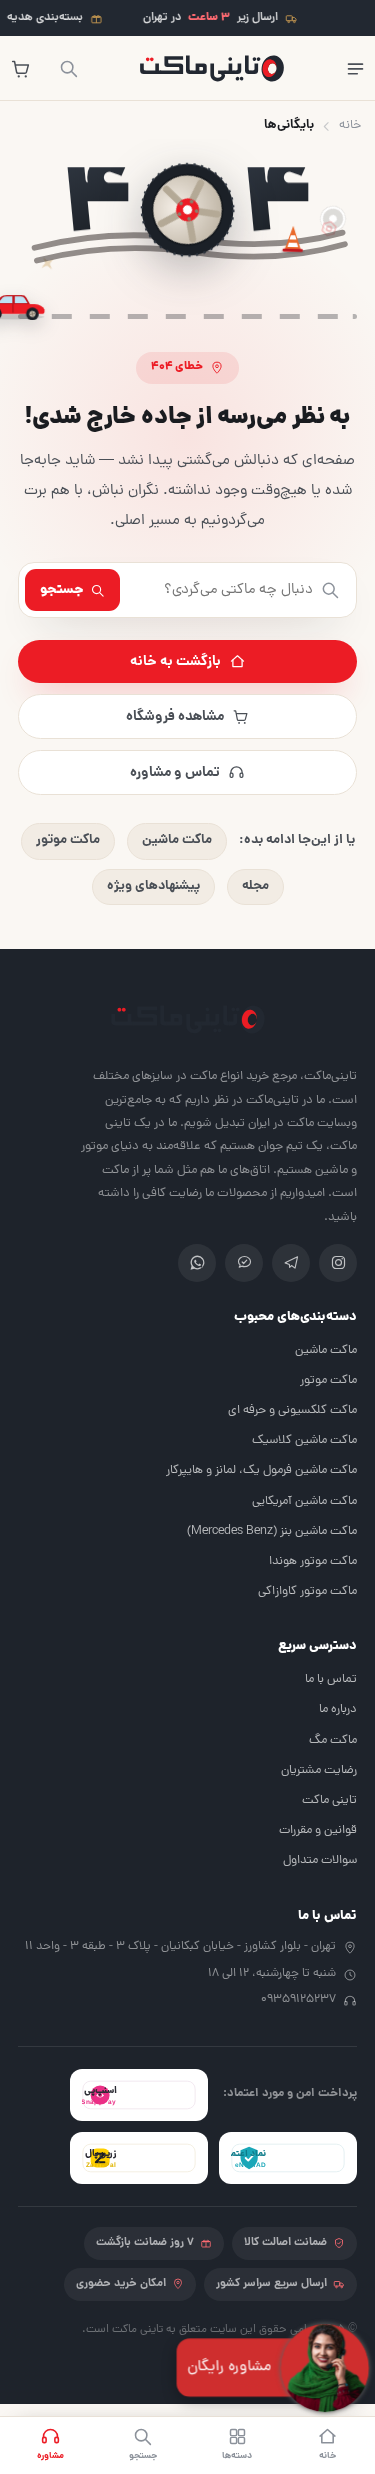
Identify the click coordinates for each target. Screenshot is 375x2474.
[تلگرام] (291, 1263)
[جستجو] (68, 68)
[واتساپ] (197, 1263)
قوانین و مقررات (318, 1830)
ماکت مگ (333, 1740)
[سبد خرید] (20, 68)
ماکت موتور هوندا (313, 1561)
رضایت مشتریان (319, 1770)
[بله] (244, 1263)
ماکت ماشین (177, 840)
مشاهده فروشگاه (175, 717)
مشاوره (50, 2456)
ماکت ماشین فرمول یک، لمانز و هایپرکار (261, 1470)
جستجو (62, 590)
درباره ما (338, 1709)
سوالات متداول (320, 1860)
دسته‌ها (237, 2456)
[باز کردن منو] (355, 68)
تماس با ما (331, 1679)
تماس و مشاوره (175, 773)
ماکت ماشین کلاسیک (304, 1440)
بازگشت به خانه (175, 662)
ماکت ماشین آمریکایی (304, 1501)
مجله (255, 886)
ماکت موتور (68, 840)
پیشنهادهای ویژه (153, 886)
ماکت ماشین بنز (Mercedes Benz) (272, 1531)
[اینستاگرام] (338, 1263)
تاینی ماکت (329, 1800)
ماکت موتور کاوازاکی (307, 1591)
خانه (350, 125)
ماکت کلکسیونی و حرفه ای (292, 1410)
